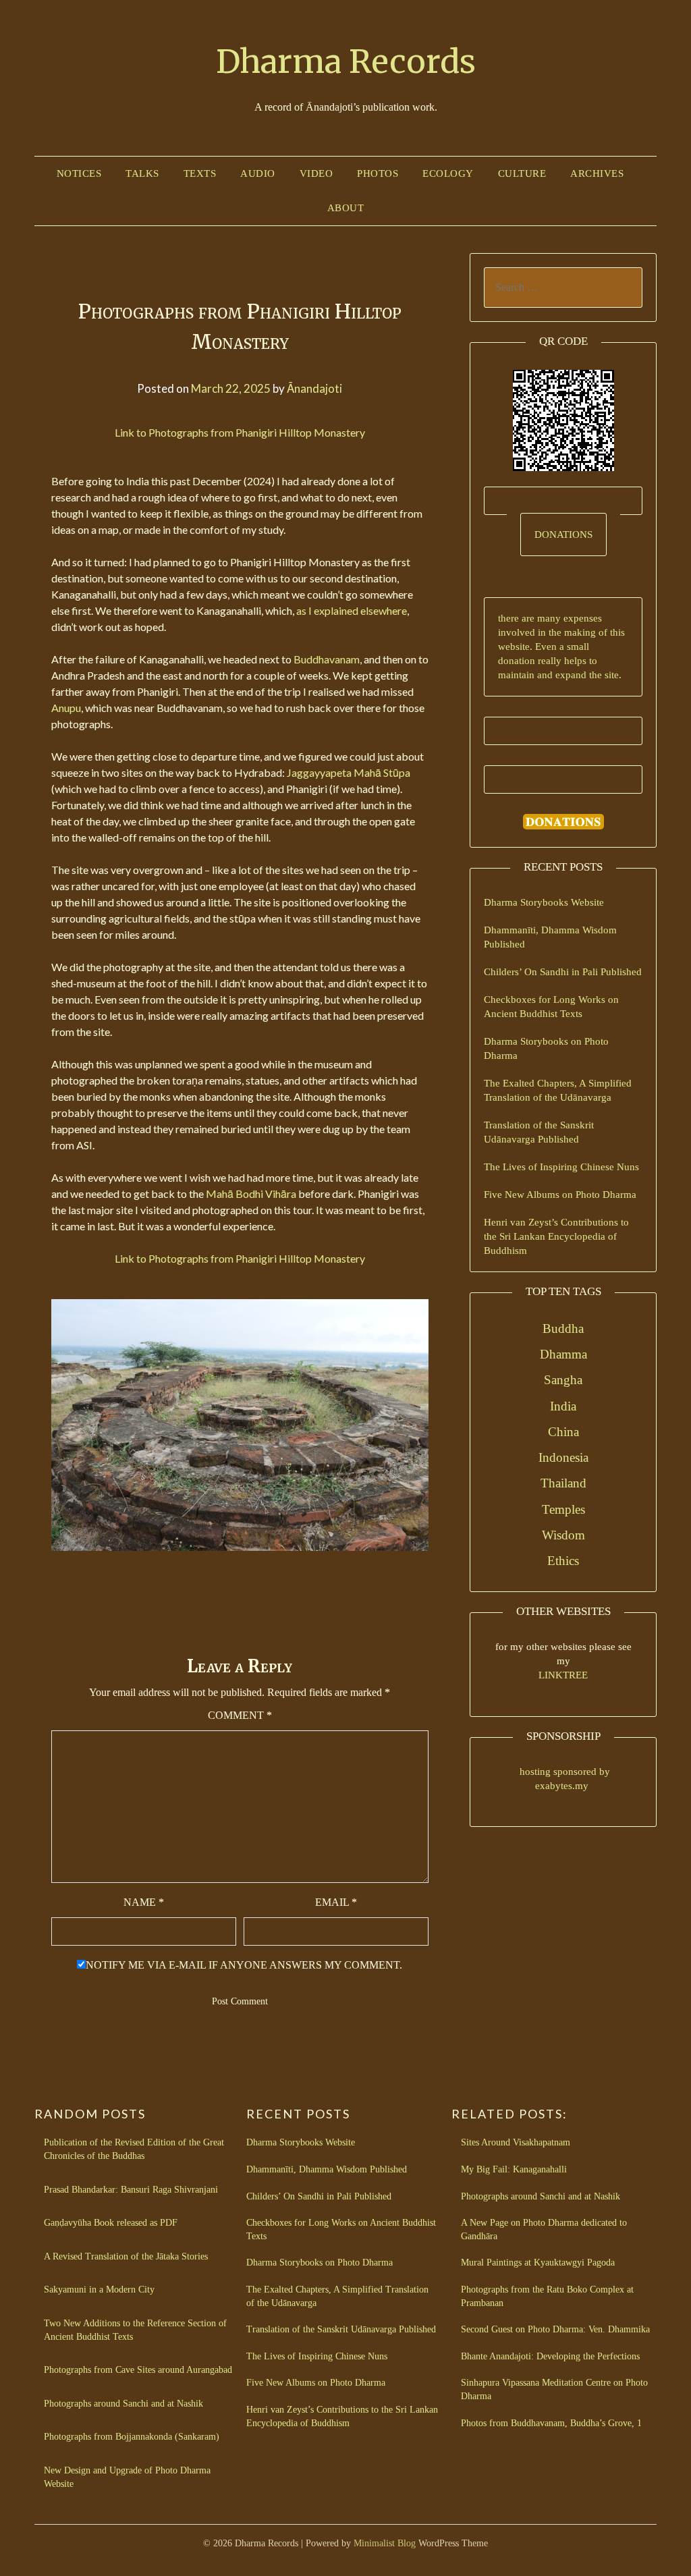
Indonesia (563, 1457)
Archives (597, 173)
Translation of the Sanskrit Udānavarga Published (341, 2329)
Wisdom (563, 1535)
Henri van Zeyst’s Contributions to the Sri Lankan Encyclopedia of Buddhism (556, 1236)
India (563, 1406)
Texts (200, 173)
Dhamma (563, 1354)
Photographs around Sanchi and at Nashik (123, 2404)
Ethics (563, 1561)
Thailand (563, 1483)
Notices (79, 173)
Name (144, 1902)
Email (336, 1902)
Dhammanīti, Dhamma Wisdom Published (327, 2169)
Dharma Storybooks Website (544, 902)
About (346, 208)
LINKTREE (563, 1675)
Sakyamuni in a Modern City (99, 2290)
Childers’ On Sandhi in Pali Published (563, 972)
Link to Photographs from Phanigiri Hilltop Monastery (240, 432)
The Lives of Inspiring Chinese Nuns (561, 1167)
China (563, 1432)
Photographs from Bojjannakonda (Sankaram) (132, 2437)
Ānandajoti (314, 388)
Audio (258, 173)
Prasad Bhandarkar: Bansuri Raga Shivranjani (131, 2190)
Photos (378, 173)
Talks (142, 173)
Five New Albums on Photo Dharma (560, 1195)
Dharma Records (346, 61)
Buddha (563, 1328)
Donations (563, 535)
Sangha (563, 1380)
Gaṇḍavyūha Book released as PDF (111, 2223)
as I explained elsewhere (352, 610)
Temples (563, 1509)
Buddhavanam (327, 659)
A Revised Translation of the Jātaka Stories (126, 2256)
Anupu (66, 708)
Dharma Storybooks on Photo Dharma (320, 2263)
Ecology (448, 173)
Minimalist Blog (385, 2543)
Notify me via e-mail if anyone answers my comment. (244, 1965)
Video (316, 173)
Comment (240, 1715)
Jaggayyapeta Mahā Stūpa (349, 772)
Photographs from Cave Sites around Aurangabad (138, 2370)
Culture (522, 173)
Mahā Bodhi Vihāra (251, 1194)
